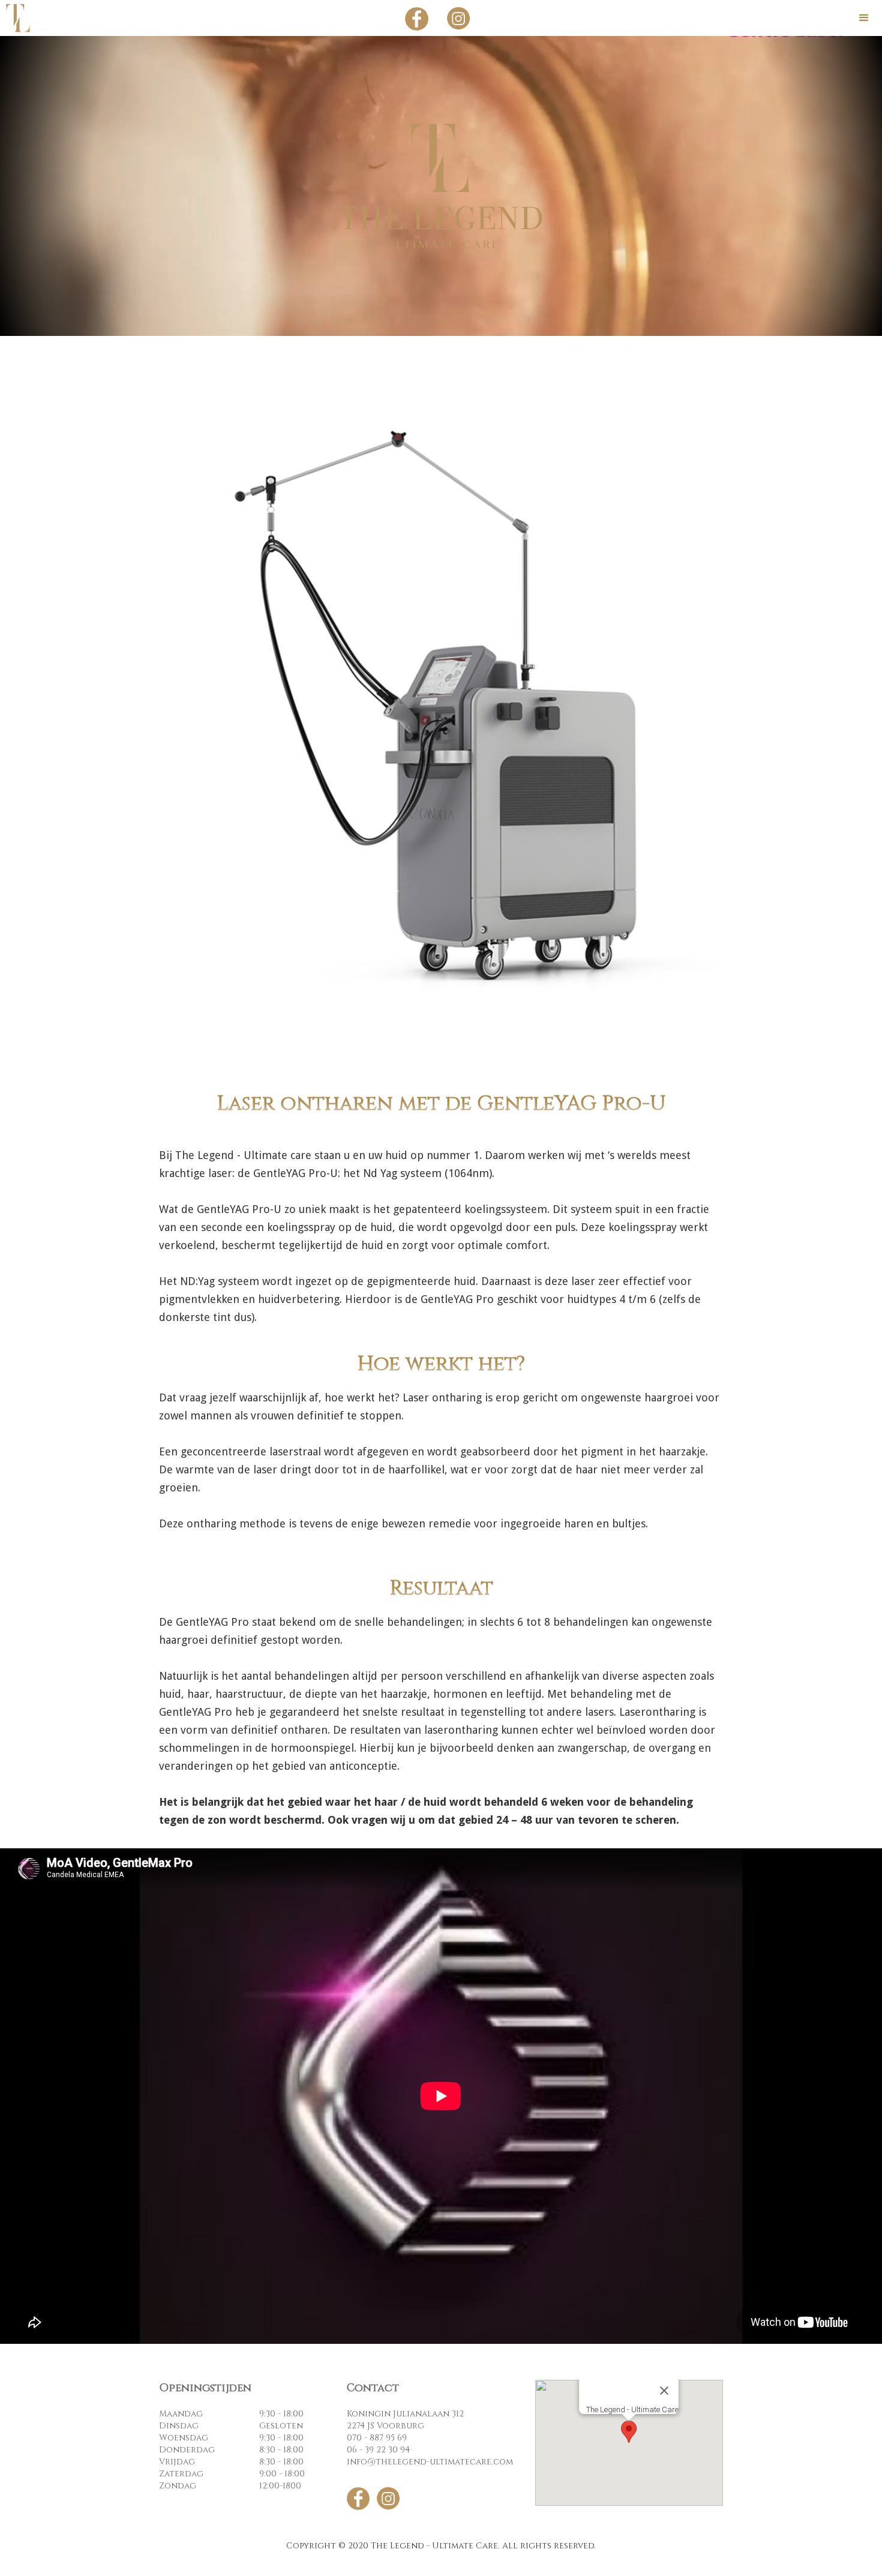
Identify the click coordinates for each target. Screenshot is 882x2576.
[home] (18, 18)
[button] (864, 18)
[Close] (664, 2391)
